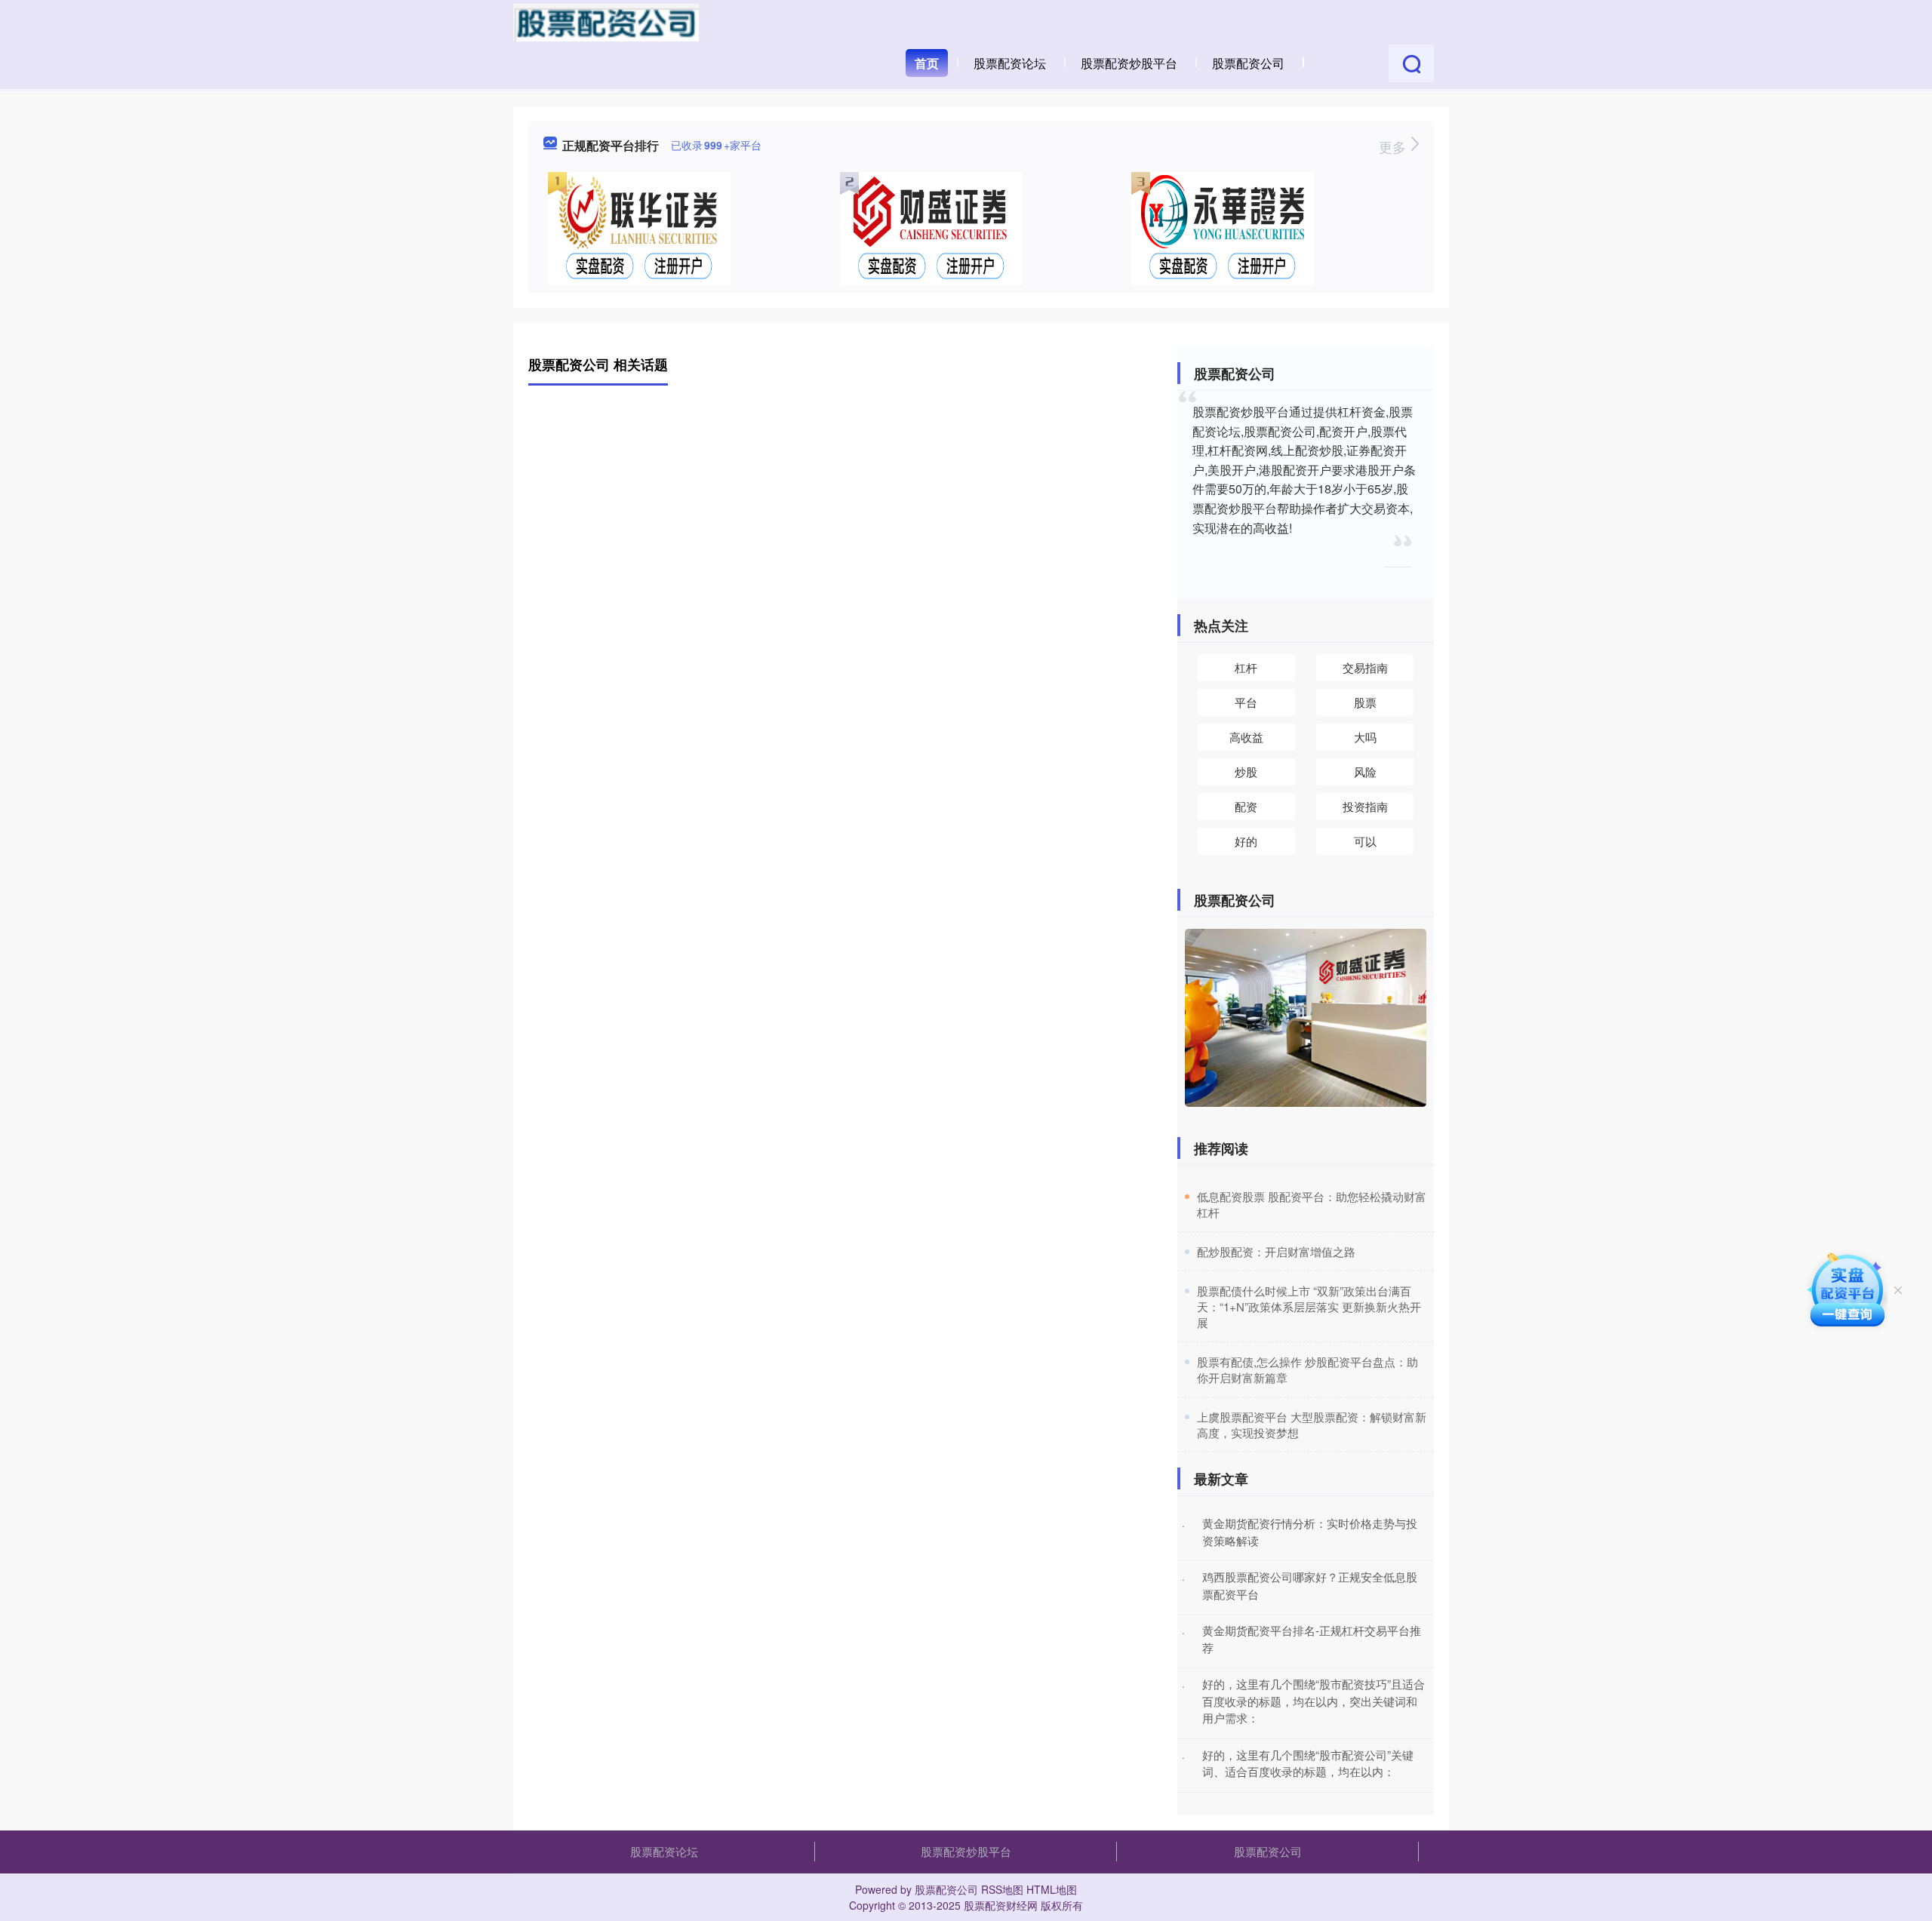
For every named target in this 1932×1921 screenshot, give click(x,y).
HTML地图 (1052, 1889)
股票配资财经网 (1001, 1905)
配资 (1246, 806)
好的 (1246, 841)
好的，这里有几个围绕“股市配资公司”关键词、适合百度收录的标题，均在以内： (1308, 1763)
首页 (927, 63)
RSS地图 (1002, 1889)
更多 (1394, 146)
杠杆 (1246, 667)
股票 (1365, 702)
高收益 (1246, 737)
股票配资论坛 (1010, 63)
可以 (1365, 841)
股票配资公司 (1248, 63)
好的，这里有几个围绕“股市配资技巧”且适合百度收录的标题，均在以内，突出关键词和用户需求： (1314, 1701)
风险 (1365, 771)
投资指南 (1365, 806)
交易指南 (1365, 667)
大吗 (1365, 737)
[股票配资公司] (606, 21)
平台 (1246, 702)
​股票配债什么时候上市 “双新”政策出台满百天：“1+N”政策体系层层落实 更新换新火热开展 (1309, 1306)
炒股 (1246, 771)
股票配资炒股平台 (1129, 63)
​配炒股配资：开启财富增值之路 (1276, 1251)
